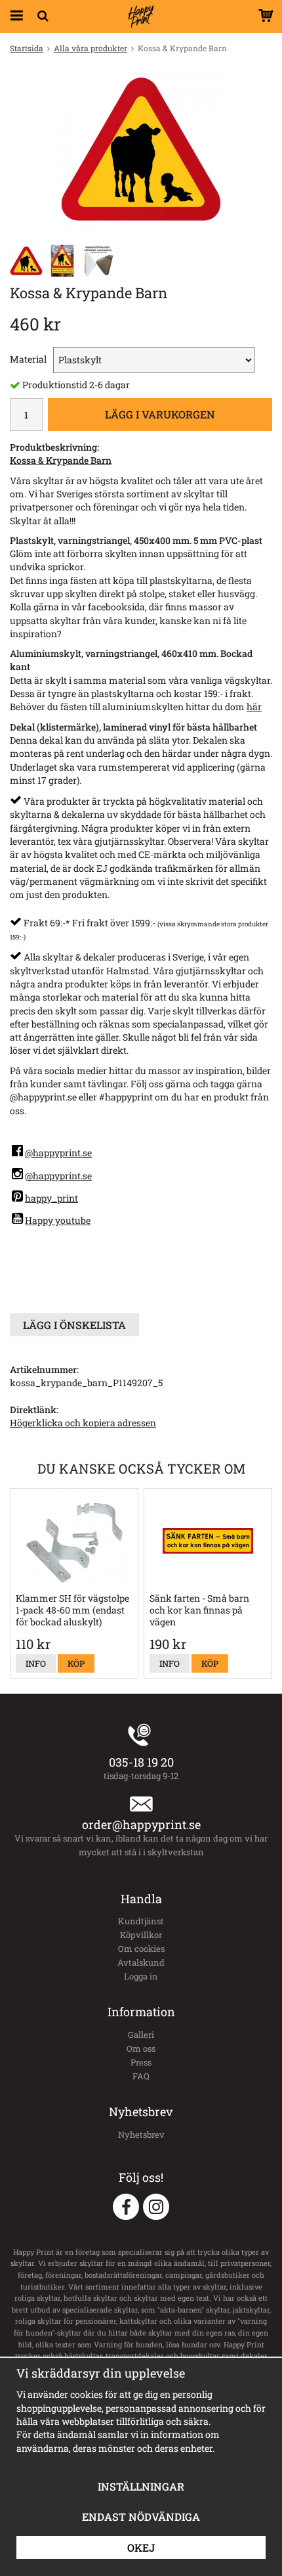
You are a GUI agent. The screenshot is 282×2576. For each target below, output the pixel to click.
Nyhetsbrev (141, 2135)
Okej (141, 2547)
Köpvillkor (141, 1935)
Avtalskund (141, 1962)
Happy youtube (58, 1220)
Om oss (141, 2048)
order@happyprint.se (141, 1824)
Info (36, 1663)
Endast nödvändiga (141, 2517)
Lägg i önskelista (74, 1325)
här (254, 707)
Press (141, 2062)
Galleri (141, 2035)
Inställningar (141, 2486)
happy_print (51, 1198)
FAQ (141, 2076)
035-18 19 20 (141, 1762)
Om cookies (141, 1949)
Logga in (141, 1976)
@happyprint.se (58, 1153)
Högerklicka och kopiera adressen (83, 1423)
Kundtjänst (141, 1921)
